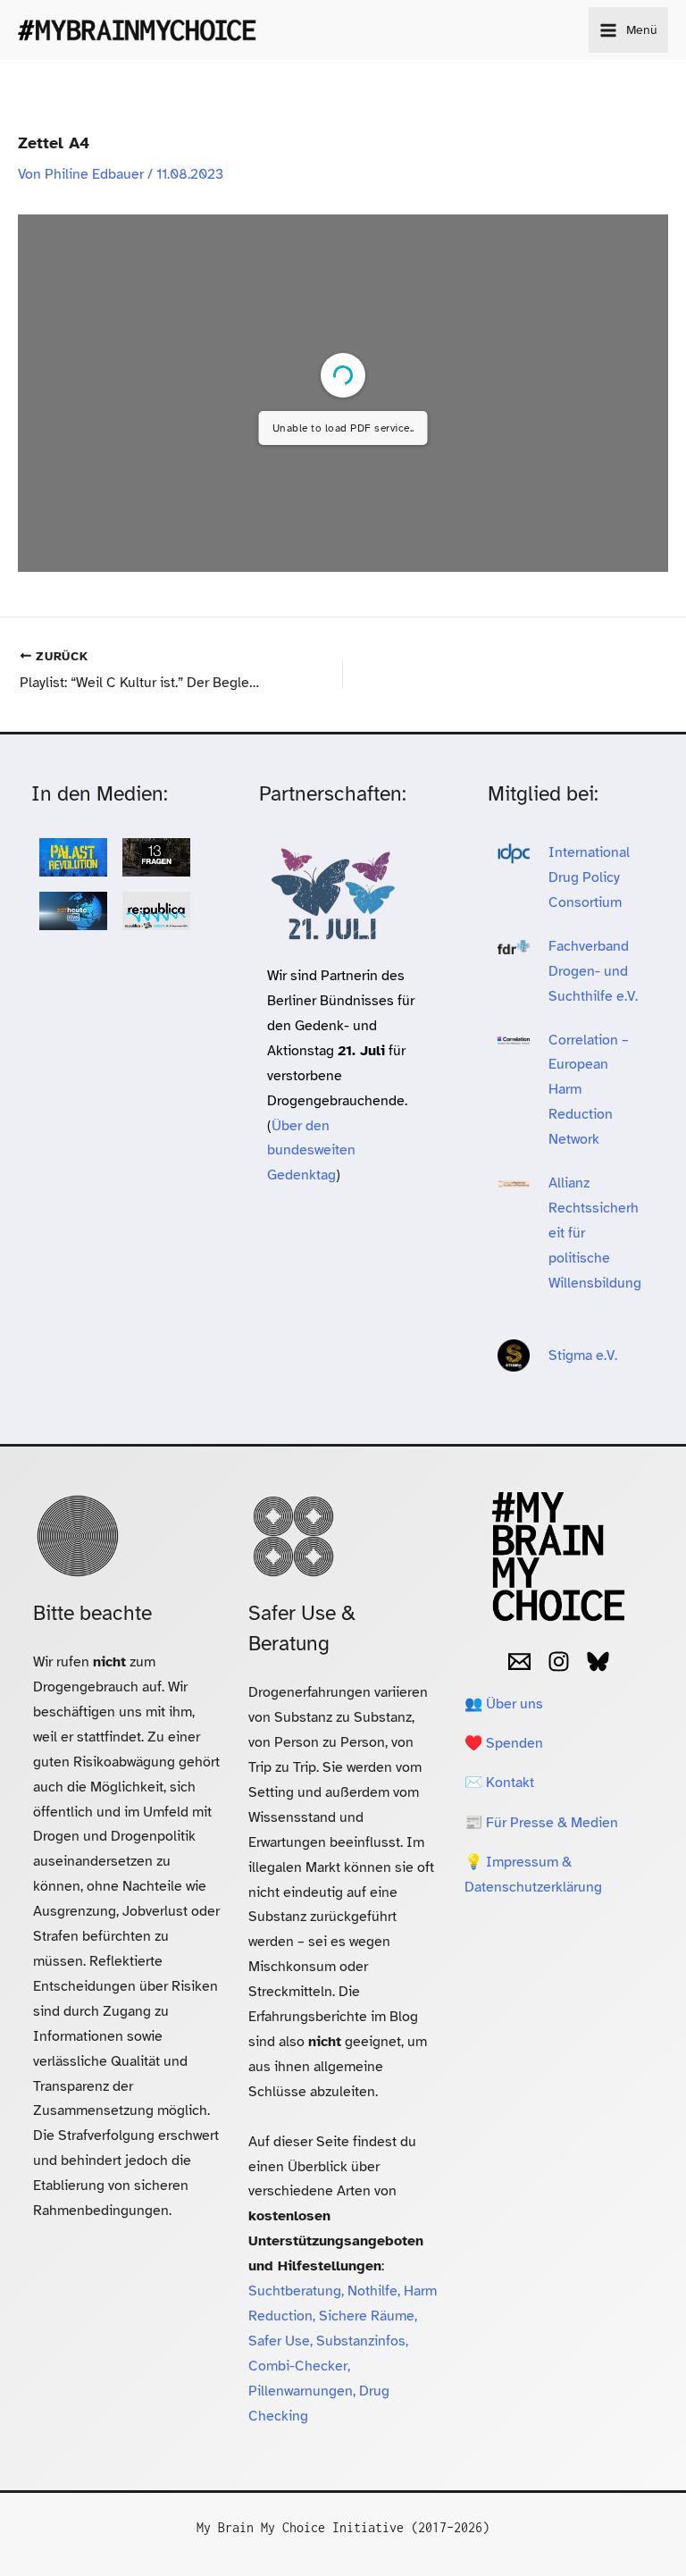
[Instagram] (559, 1661)
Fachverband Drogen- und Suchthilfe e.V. (593, 971)
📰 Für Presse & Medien (541, 1822)
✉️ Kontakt (499, 1782)
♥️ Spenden (504, 1743)
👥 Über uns (504, 1703)
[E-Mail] (519, 1661)
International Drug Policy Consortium (589, 877)
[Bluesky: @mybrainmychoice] (598, 1661)
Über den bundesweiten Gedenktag (311, 1150)
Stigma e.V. (583, 1355)
